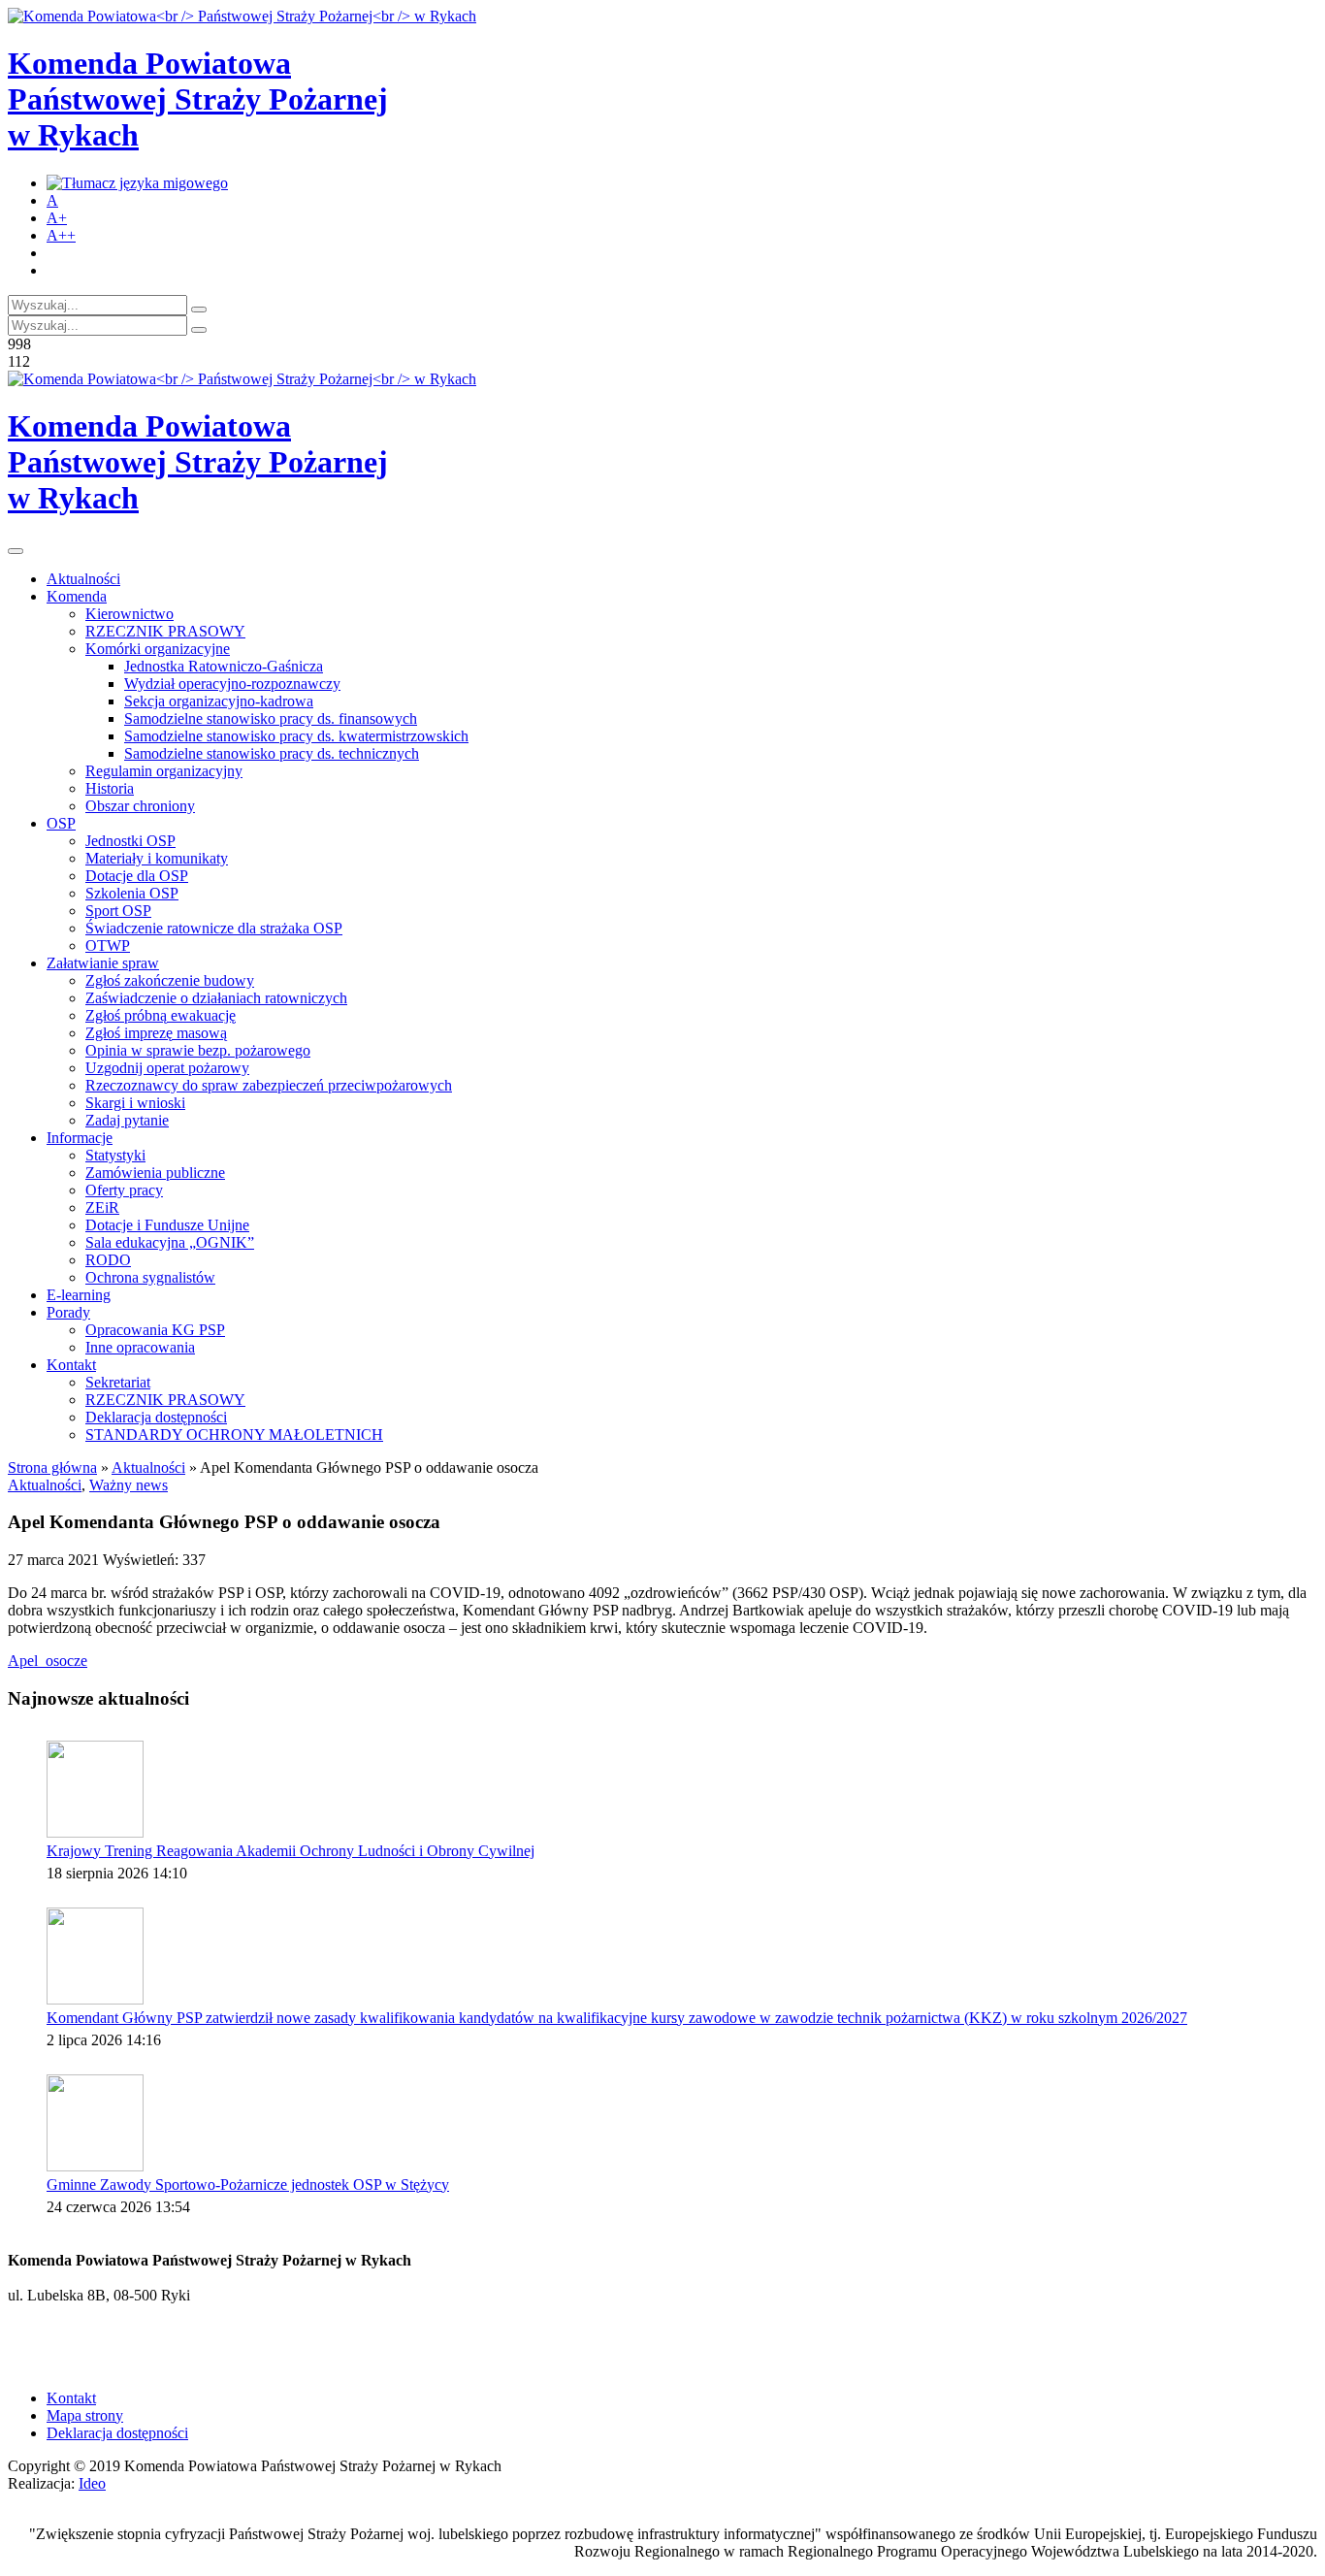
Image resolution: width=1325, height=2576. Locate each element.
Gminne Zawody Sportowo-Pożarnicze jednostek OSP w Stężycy (248, 2185)
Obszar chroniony (140, 806)
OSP (61, 823)
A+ (57, 218)
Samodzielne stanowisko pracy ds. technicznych (272, 753)
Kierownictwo (129, 614)
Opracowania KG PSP (155, 1330)
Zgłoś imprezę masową (156, 1033)
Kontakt (71, 1365)
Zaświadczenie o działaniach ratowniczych (216, 998)
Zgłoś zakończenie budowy (170, 980)
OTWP (108, 946)
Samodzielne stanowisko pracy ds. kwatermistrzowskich (296, 736)
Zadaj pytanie (127, 1120)
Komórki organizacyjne (158, 649)
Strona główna (52, 1467)
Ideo (92, 2483)
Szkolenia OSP (132, 893)
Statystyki (115, 1155)
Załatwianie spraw (103, 963)
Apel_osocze (48, 1661)
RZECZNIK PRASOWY (165, 631)
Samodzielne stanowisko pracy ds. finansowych (271, 718)
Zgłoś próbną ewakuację (161, 1015)
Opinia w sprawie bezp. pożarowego (198, 1050)
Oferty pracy (124, 1190)
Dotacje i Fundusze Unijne (167, 1225)
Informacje (80, 1138)
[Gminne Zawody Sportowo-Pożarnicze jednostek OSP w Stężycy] (95, 2123)
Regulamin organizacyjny (164, 771)
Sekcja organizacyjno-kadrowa (219, 701)
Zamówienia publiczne (155, 1173)
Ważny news (129, 1485)
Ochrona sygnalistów (150, 1277)
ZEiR (102, 1207)
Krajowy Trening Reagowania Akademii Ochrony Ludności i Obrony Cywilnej (291, 1851)
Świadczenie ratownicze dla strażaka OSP (214, 928)
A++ (61, 235)
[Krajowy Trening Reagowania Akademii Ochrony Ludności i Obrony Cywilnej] (95, 1789)
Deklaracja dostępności (156, 1417)
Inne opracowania (140, 1347)
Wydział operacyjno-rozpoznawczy (232, 684)
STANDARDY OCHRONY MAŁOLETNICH (234, 1435)
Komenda (77, 596)
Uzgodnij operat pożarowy (167, 1068)
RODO (108, 1260)
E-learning (79, 1295)
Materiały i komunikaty (157, 858)
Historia (110, 788)
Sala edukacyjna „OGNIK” (170, 1242)
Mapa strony (85, 2415)
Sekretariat (118, 1382)
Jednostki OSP (130, 841)
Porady (68, 1312)
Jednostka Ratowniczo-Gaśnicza (224, 666)
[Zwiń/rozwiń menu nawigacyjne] (16, 551)
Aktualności (83, 579)
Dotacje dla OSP (137, 876)
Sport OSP (118, 911)
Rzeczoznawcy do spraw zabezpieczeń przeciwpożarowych (269, 1085)
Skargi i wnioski (135, 1103)
